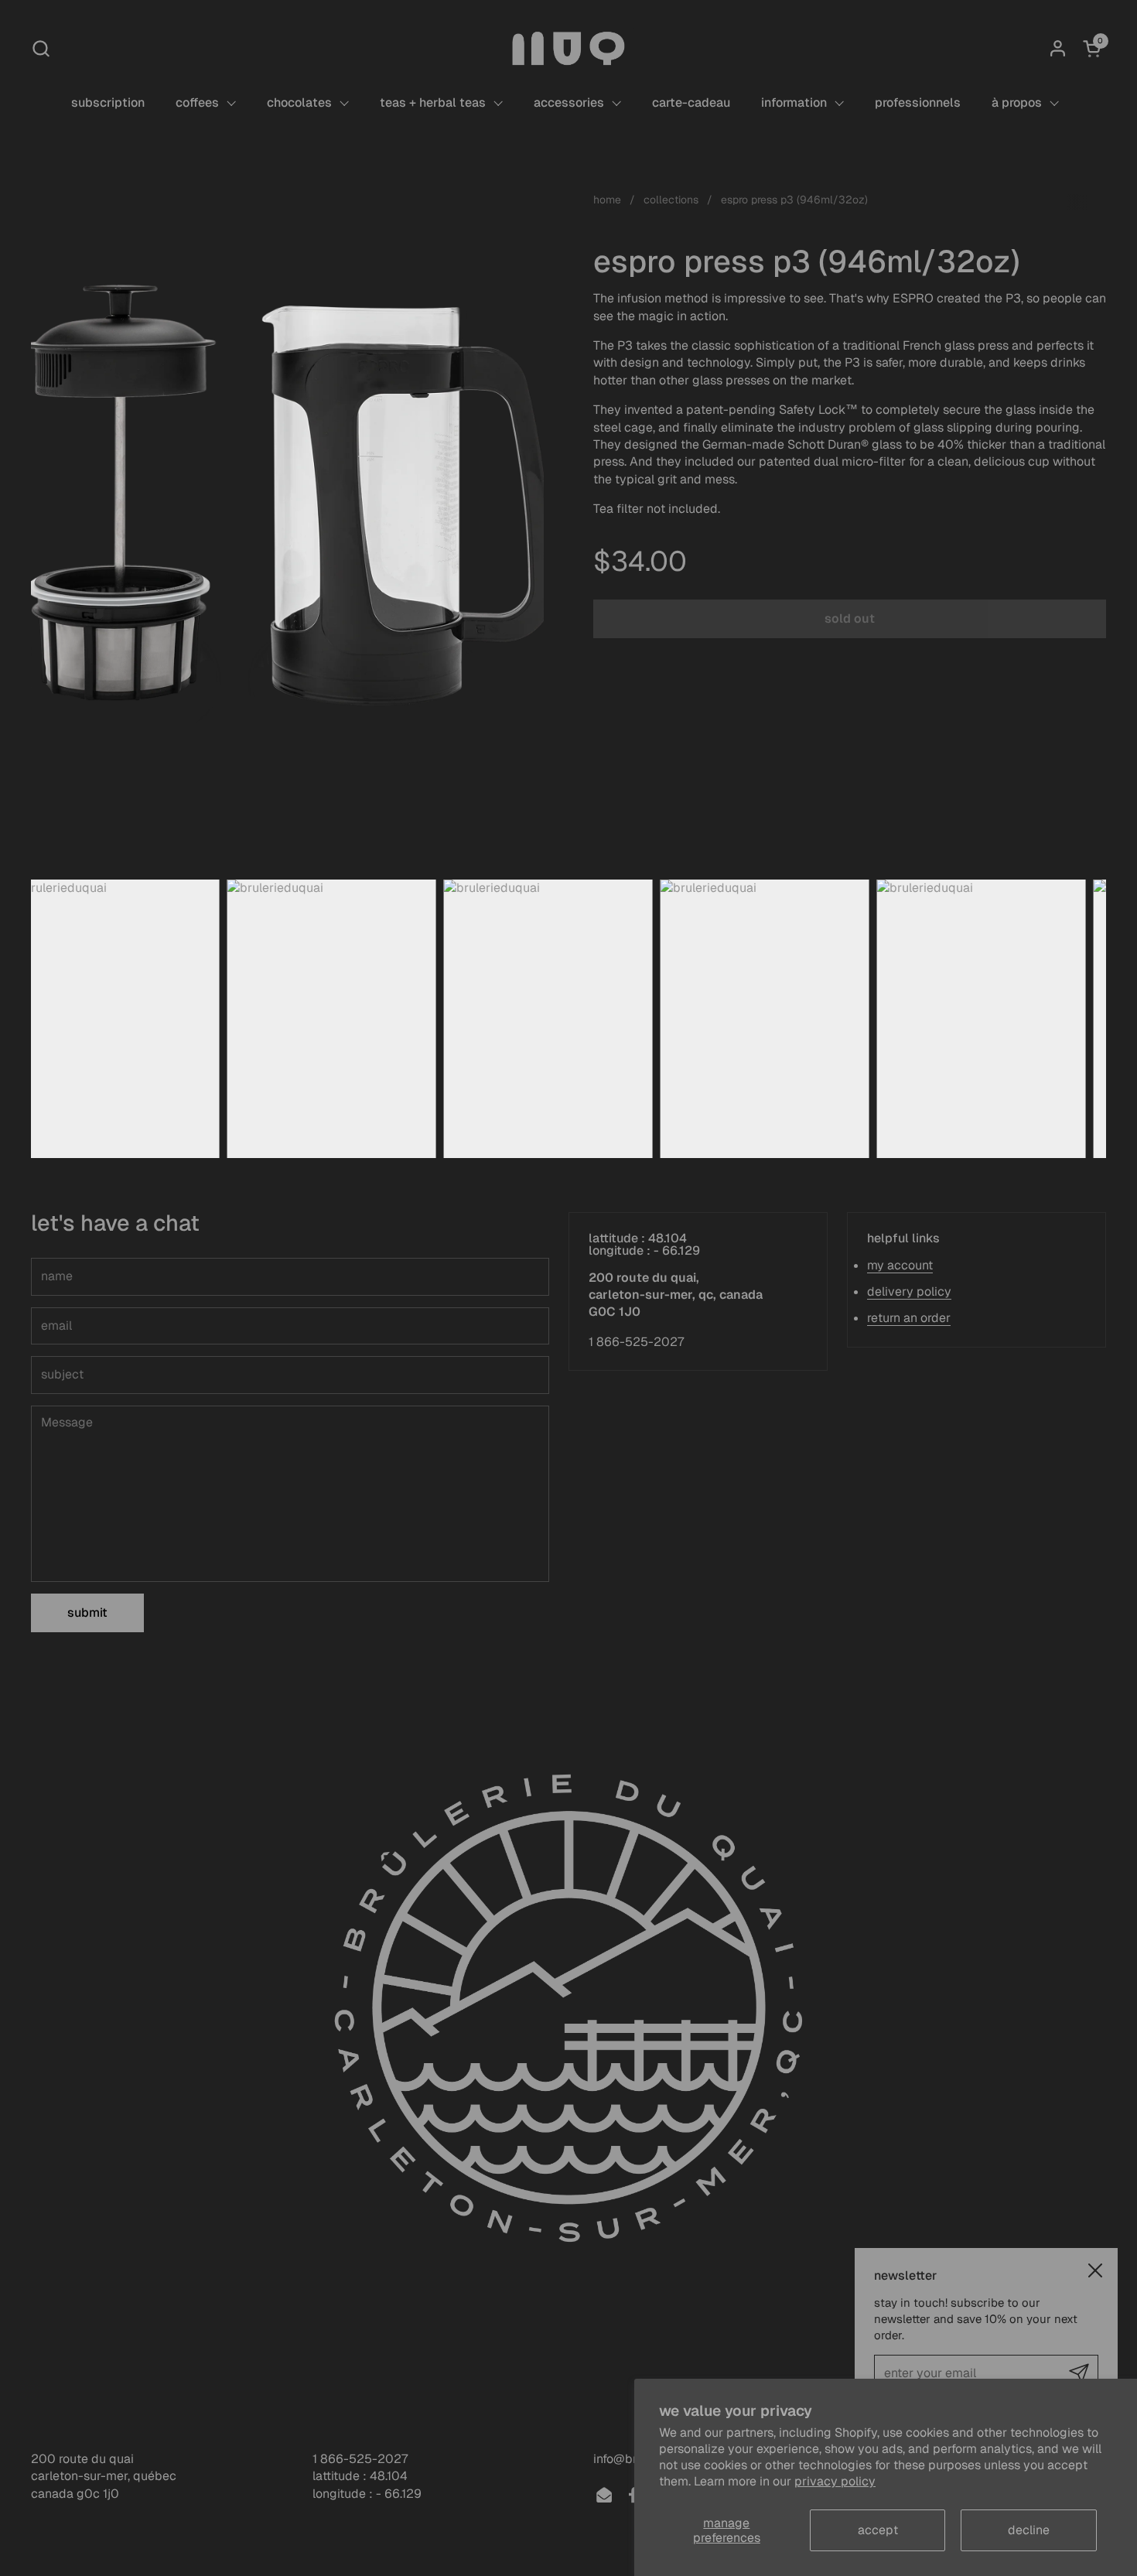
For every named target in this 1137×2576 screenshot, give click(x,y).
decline (1029, 2530)
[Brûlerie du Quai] (568, 48)
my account (900, 1265)
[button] (41, 48)
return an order (909, 1318)
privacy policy (835, 2481)
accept (878, 2530)
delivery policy (909, 1291)
